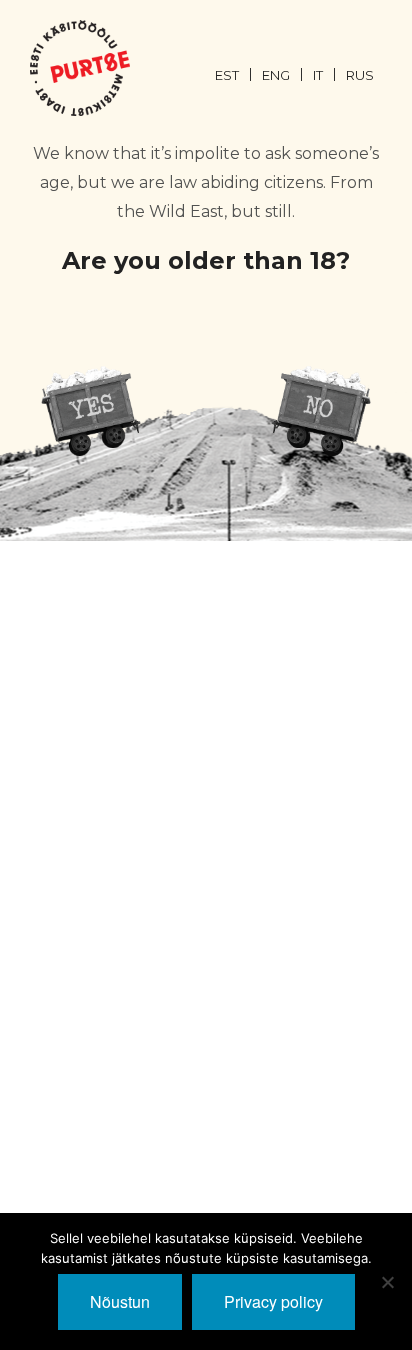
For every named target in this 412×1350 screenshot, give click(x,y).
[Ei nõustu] (387, 1282)
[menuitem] (238, 74)
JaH (91, 410)
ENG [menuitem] (276, 75)
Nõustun (120, 1301)
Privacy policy (273, 1301)
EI (321, 410)
